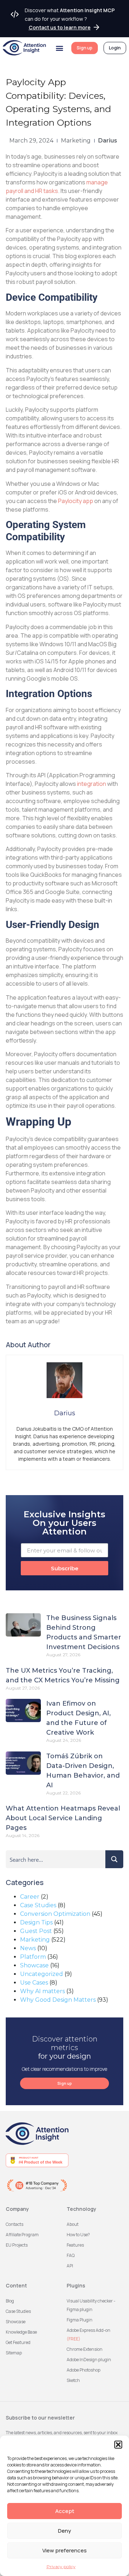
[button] (118, 2445)
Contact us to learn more (60, 27)
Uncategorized (42, 1974)
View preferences (64, 2550)
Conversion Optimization (55, 1914)
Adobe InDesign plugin (89, 2360)
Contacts (15, 2224)
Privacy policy (61, 2567)
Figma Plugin (80, 2320)
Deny (64, 2531)
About (73, 2224)
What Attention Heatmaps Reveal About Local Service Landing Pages (63, 1818)
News (28, 1948)
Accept (65, 2511)
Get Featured (18, 2342)
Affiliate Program (22, 2235)
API (70, 2266)
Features (75, 2245)
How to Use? (78, 2235)
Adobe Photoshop (83, 2370)
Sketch (73, 2380)
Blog (10, 2301)
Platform (33, 1957)
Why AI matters (42, 1991)
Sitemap (14, 2353)
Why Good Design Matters (58, 2000)
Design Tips (36, 1922)
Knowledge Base (21, 2332)
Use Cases (34, 1983)
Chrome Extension (85, 2349)
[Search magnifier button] (114, 1859)
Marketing (76, 141)
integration (92, 784)
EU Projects (17, 2245)
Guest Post (36, 1931)
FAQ (71, 2255)
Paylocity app (76, 501)
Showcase (34, 1965)
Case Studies (38, 1905)
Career (30, 1897)
